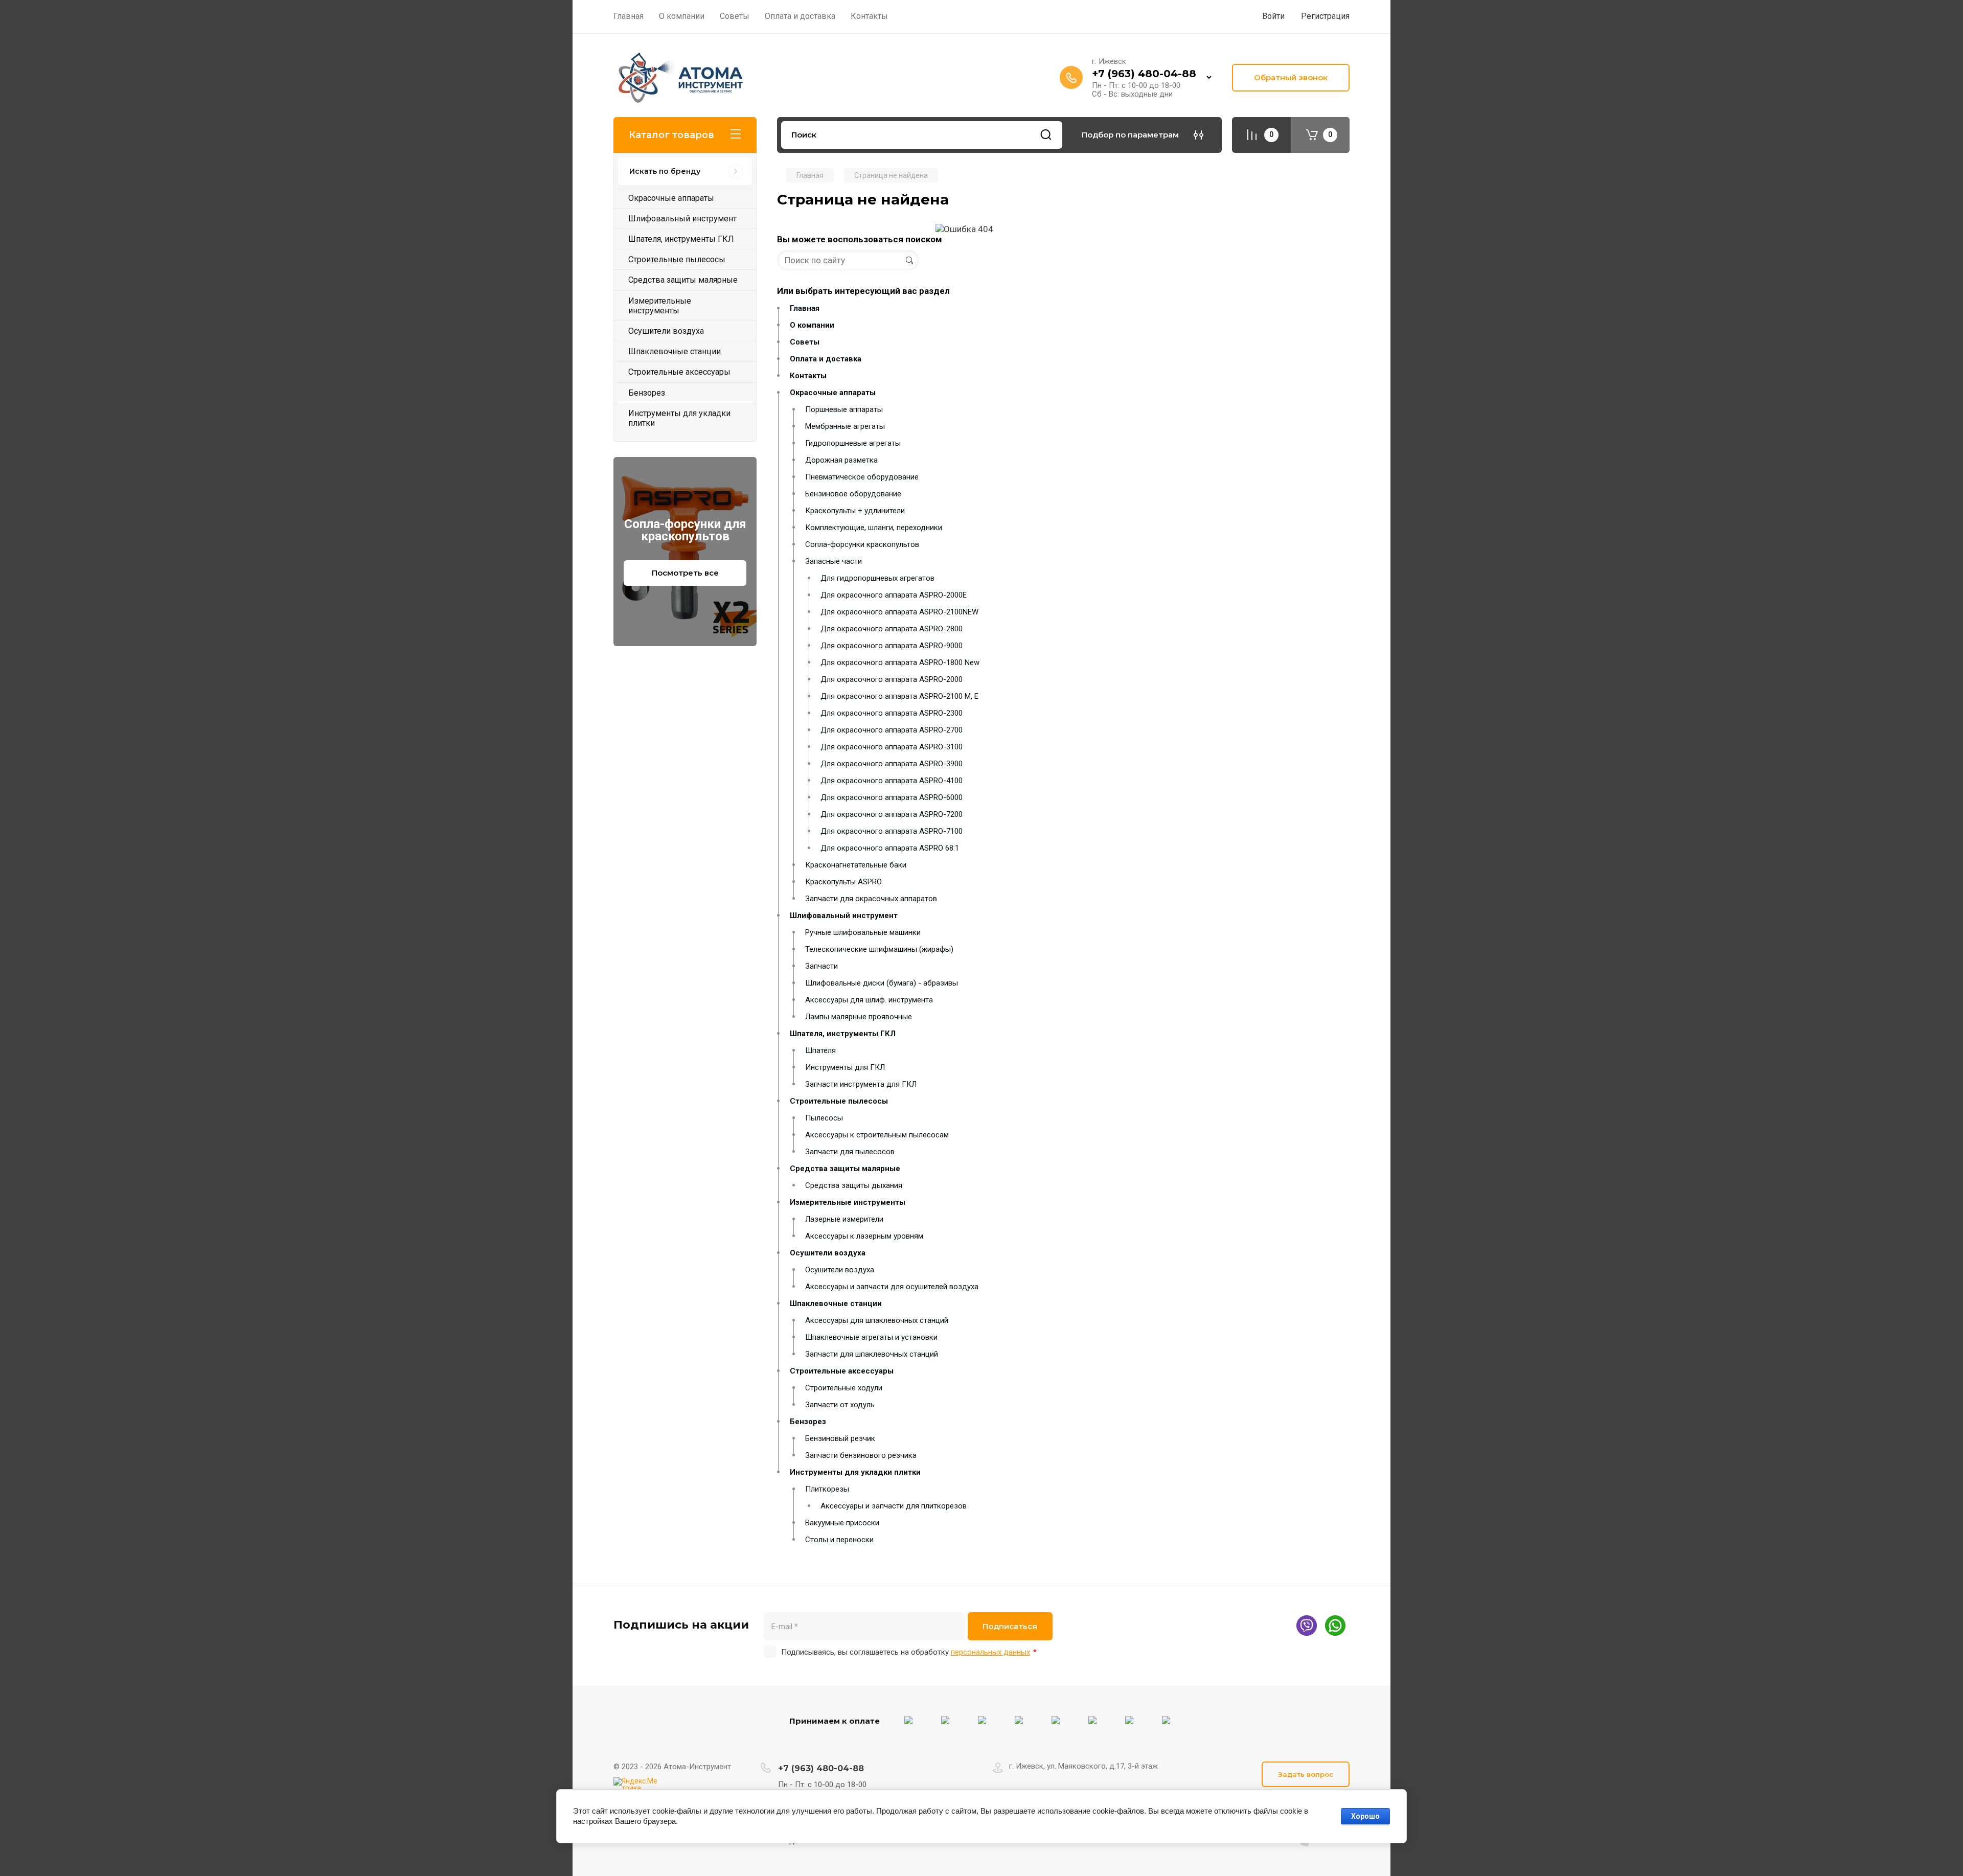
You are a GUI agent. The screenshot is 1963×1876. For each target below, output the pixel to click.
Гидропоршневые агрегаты (853, 443)
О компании (812, 325)
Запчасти (821, 966)
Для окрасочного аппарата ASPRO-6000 (892, 797)
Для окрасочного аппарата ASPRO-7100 (892, 831)
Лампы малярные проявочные (859, 1017)
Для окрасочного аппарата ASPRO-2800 (892, 629)
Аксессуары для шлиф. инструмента (869, 1000)
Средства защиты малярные (845, 1169)
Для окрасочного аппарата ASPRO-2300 (892, 713)
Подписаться (1010, 1626)
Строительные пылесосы (839, 1101)
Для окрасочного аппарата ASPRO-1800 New (900, 662)
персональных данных (990, 1652)
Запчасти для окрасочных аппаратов (871, 899)
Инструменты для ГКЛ (845, 1067)
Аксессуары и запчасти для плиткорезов (894, 1506)
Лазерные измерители (844, 1219)
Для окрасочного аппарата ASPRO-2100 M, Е (899, 696)
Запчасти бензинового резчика (861, 1455)
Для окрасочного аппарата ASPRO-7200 (892, 814)
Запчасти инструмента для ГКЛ (861, 1084)
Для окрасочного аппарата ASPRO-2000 (892, 679)
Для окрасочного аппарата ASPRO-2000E (894, 595)
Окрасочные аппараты (833, 393)
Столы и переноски (839, 1540)
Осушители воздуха (828, 1253)
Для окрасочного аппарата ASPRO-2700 (892, 730)
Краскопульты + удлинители (855, 511)
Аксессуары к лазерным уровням (864, 1236)
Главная (805, 308)
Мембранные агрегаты (845, 426)
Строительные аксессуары (842, 1371)
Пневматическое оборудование (862, 477)
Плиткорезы (827, 1489)
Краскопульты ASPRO (843, 882)
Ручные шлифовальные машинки (863, 932)
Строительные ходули (844, 1388)
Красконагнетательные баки (856, 865)
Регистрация (1325, 16)
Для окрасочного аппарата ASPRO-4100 (892, 781)
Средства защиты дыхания (854, 1185)
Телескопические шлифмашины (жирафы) (879, 949)
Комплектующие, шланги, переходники (874, 528)
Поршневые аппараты (844, 409)
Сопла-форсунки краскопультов (862, 544)
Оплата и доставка (826, 359)
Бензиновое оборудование (853, 494)
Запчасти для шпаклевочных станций (872, 1354)
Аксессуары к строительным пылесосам (877, 1135)
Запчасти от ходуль (840, 1405)
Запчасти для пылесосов (850, 1152)
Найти (1046, 135)
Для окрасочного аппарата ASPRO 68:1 (890, 848)
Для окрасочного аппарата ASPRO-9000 (892, 646)
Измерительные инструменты (848, 1202)
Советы (805, 342)
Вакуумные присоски (842, 1523)
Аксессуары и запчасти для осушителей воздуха (892, 1287)
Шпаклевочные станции (836, 1303)
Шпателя (820, 1050)
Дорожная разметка (841, 460)
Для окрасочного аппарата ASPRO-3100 (892, 747)
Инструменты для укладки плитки (855, 1472)
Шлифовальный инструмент (844, 916)
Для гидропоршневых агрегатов (877, 578)
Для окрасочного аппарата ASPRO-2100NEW (899, 612)
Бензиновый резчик (840, 1438)
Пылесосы (824, 1118)
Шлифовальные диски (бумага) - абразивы (882, 983)
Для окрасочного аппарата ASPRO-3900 (892, 764)
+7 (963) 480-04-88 (1144, 74)
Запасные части (834, 561)
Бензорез (808, 1422)
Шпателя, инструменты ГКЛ (843, 1034)
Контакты (808, 376)
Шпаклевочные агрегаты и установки (871, 1337)
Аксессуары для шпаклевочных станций (877, 1320)
